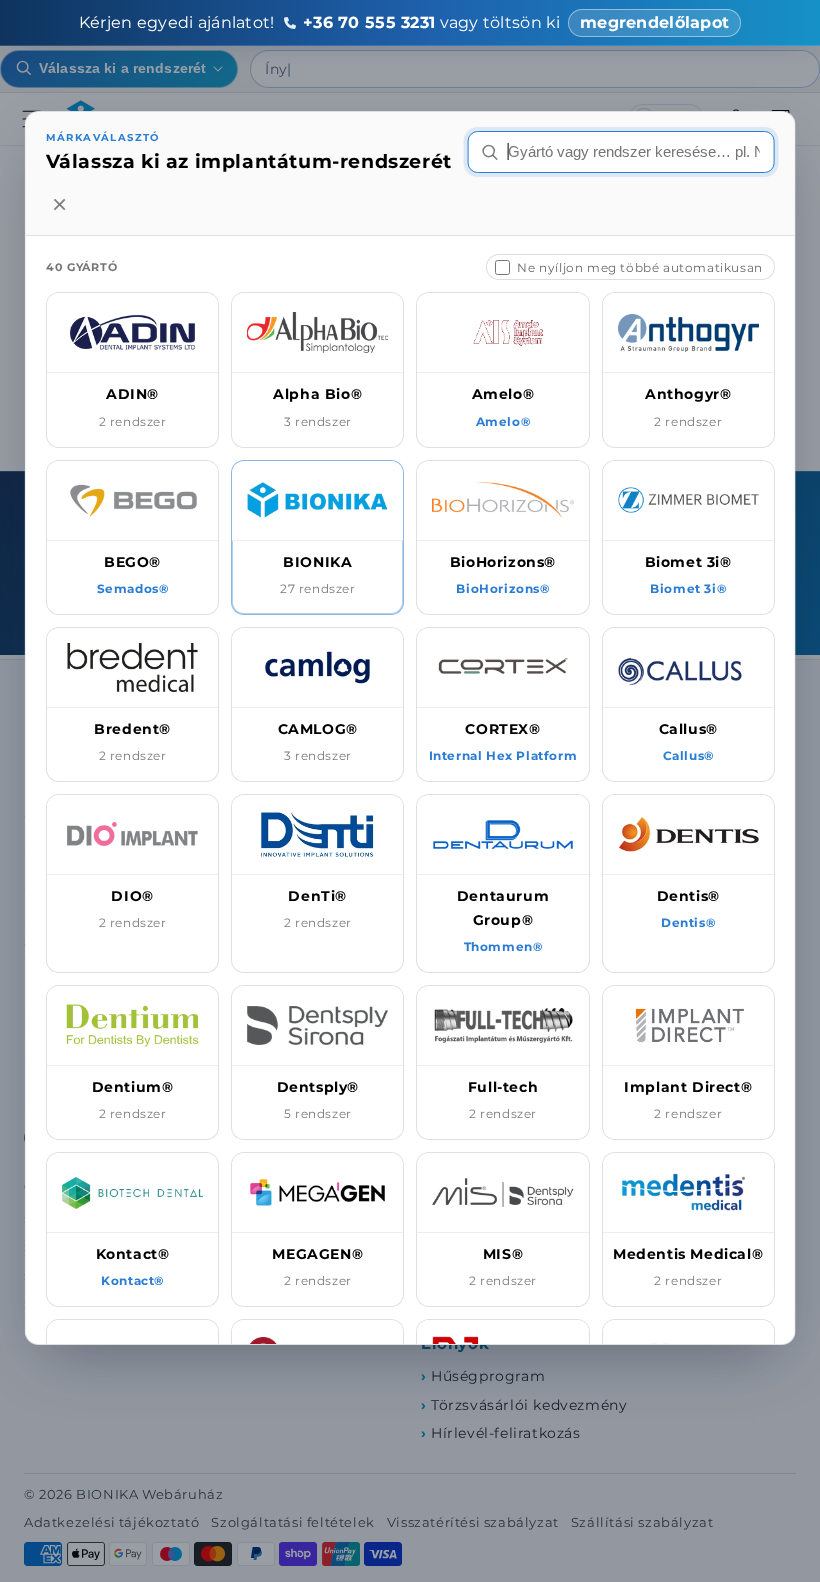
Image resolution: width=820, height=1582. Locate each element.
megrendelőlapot (654, 22)
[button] (132, 369)
